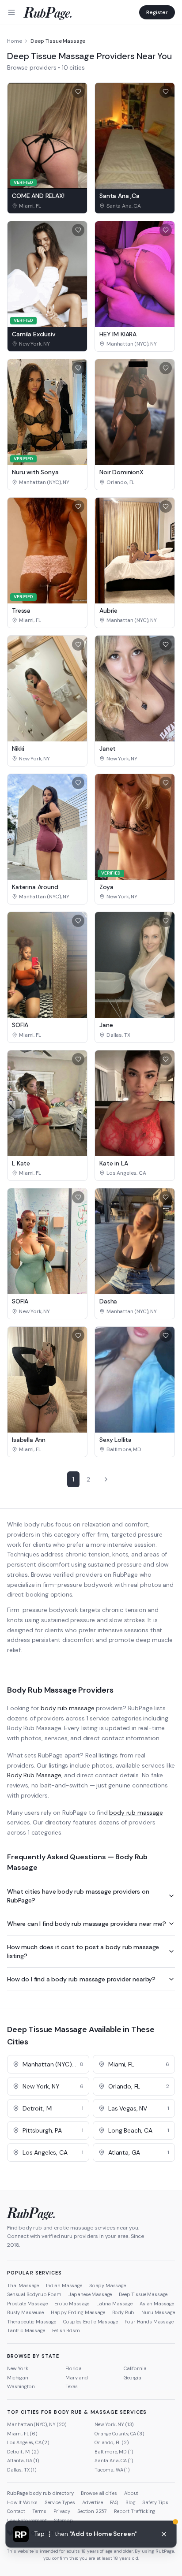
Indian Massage (64, 2286)
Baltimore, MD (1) (114, 2452)
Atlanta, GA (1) (23, 2461)
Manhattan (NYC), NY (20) (37, 2424)
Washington (21, 2386)
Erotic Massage (72, 2304)
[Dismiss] (164, 2534)
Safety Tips (155, 2502)
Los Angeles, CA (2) (28, 2442)
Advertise (93, 2502)
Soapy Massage (108, 2286)
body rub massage (67, 1708)
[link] (47, 206)
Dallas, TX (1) (22, 2470)
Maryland (77, 2378)
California (135, 2368)
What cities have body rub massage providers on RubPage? (78, 1896)
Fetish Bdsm (66, 2330)
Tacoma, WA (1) (112, 2470)
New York (18, 2368)
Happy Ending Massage (78, 2312)
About (131, 2493)
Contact (16, 2511)
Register (157, 12)
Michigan (18, 2378)
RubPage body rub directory (40, 2493)
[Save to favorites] (78, 92)
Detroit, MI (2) (23, 2452)
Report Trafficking (135, 2511)
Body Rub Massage (34, 1775)
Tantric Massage (26, 2330)
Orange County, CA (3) (119, 2434)
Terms (39, 2511)
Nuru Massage (158, 2312)
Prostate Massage (27, 2304)
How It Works (22, 2502)
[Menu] (11, 12)
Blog (130, 2502)
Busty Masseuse (25, 2312)
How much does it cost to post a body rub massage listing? (83, 1951)
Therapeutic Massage (32, 2322)
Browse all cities (99, 2493)
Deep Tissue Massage (143, 2294)
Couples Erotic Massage (90, 2322)
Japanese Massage (90, 2294)
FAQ (114, 2502)
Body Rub (123, 2312)
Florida (74, 2368)
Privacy (62, 2511)
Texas (72, 2386)
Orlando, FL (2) (112, 2442)
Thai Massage (23, 2286)
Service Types (60, 2502)
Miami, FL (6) (22, 2434)
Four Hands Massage (149, 2322)
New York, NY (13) (114, 2424)
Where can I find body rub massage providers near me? (87, 1924)
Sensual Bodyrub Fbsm (34, 2294)
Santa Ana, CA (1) (114, 2461)
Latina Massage (114, 2304)
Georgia (133, 2378)
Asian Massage (157, 2304)
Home (14, 41)
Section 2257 (92, 2511)
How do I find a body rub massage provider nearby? (81, 1979)
